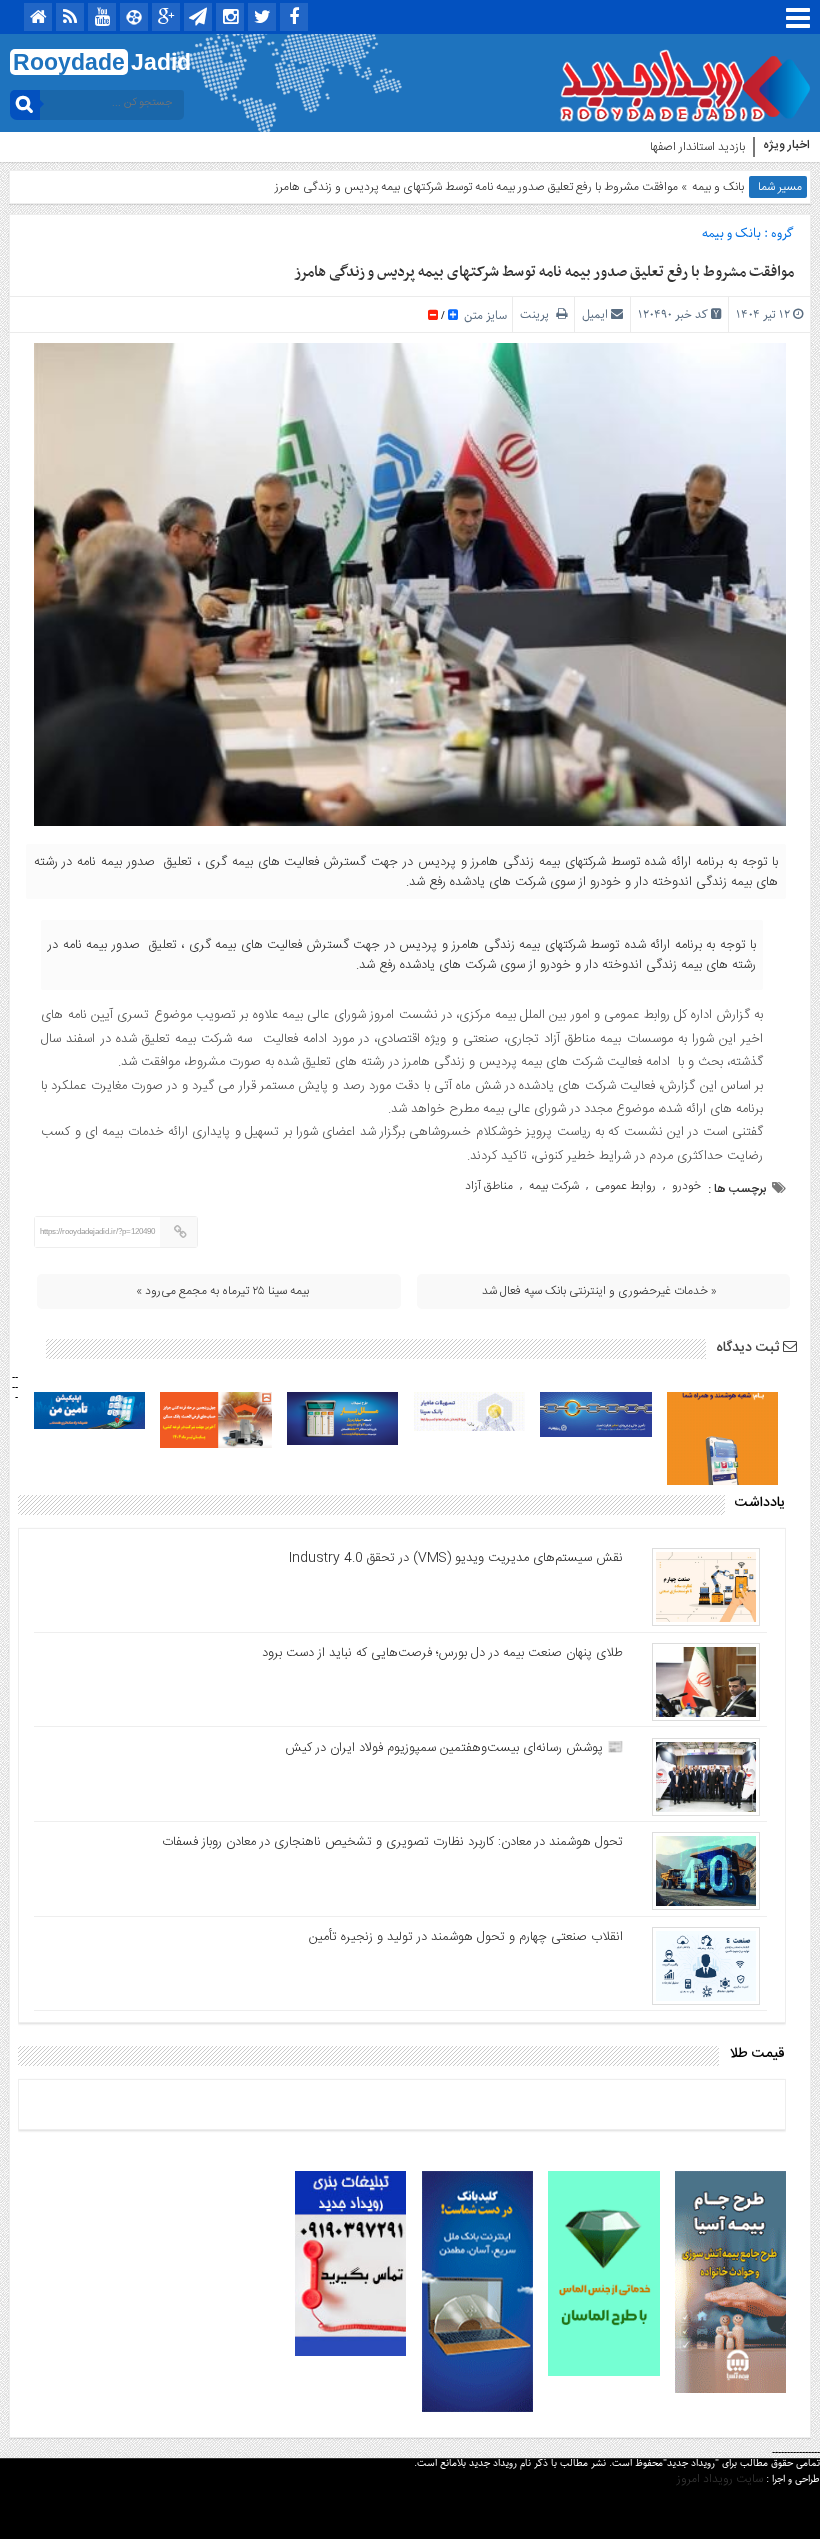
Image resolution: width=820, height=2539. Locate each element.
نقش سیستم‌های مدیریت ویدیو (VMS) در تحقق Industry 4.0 (456, 1558)
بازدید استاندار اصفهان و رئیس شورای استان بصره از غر (617, 147)
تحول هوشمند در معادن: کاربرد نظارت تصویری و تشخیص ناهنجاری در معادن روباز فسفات (392, 1842)
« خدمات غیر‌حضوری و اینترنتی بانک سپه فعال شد (599, 1291)
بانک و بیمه (718, 187)
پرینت (538, 314)
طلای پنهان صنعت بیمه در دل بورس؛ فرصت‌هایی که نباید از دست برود (442, 1653)
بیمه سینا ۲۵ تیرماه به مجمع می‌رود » (222, 1291)
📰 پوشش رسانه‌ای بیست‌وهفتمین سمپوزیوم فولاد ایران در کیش (454, 1748)
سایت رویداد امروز (720, 2479)
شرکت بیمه (554, 1186)
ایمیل (595, 314)
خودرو (686, 1186)
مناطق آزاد (489, 1186)
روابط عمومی (625, 1186)
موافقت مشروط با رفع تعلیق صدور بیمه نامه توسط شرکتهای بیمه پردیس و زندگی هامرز (544, 272)
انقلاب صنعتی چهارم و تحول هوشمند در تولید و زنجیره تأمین (466, 1937)
